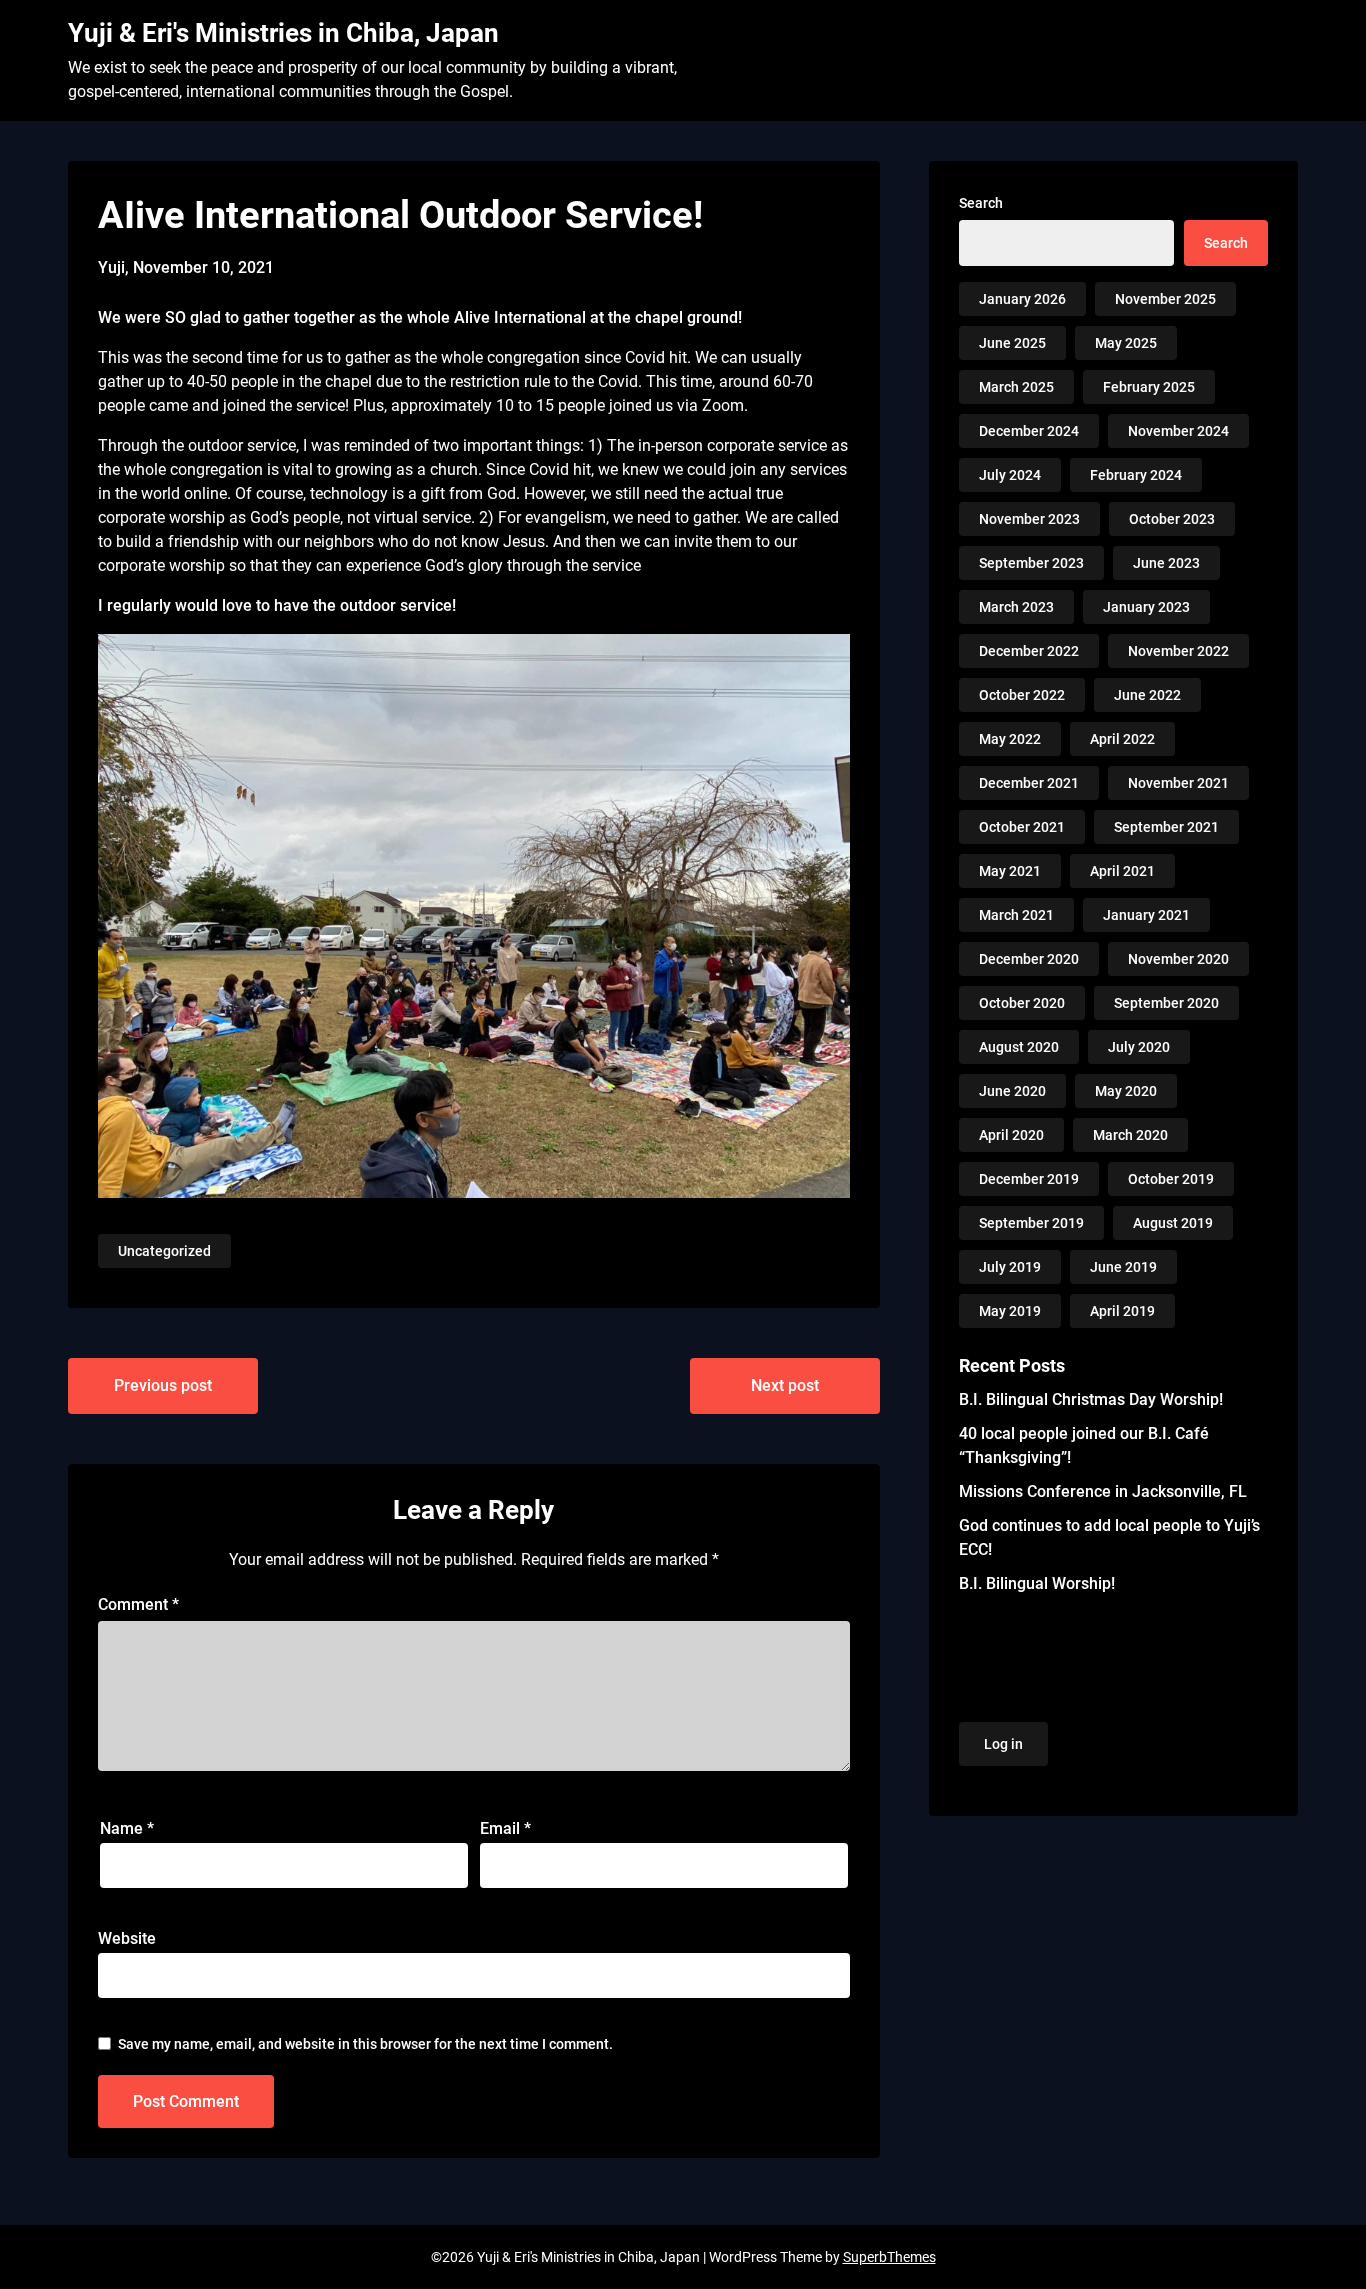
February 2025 (1149, 387)
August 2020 (1019, 1047)
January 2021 (1146, 915)
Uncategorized (164, 1251)
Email (505, 1828)
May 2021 (1010, 871)
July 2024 (1010, 475)
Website (127, 1938)
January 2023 (1146, 607)
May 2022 (1010, 739)
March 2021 (1016, 915)
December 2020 (1029, 959)
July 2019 (1010, 1267)
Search (981, 203)
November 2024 (1178, 431)
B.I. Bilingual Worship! (1037, 1583)
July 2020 (1139, 1047)
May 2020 (1126, 1091)
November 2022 (1178, 651)
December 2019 (1029, 1179)
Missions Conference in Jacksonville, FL (1103, 1491)
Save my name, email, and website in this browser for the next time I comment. (365, 2044)
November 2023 (1029, 519)
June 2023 (1166, 563)
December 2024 (1029, 431)
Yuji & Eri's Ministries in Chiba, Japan (283, 33)
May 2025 (1126, 343)
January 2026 (1022, 299)
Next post (785, 1385)
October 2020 (1022, 1003)
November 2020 (1178, 959)
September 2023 (1031, 563)
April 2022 (1122, 739)
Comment (138, 1604)
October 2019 (1171, 1179)
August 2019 (1173, 1223)
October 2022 (1022, 695)
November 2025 (1165, 299)
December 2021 (1029, 783)
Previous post (163, 1385)
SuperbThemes (889, 2257)
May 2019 (1010, 1311)
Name (127, 1828)
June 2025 (1012, 343)
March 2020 (1130, 1135)
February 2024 (1136, 475)
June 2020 (1012, 1091)
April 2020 (1011, 1135)
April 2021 (1122, 871)
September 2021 (1166, 827)
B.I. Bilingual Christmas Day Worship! (1091, 1399)
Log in (1003, 1744)
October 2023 (1172, 519)
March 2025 (1016, 387)
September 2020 (1166, 1003)
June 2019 (1123, 1267)
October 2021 (1022, 827)
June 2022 (1147, 695)
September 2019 (1031, 1223)
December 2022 (1029, 651)
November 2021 (1178, 783)
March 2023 (1016, 607)
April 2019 (1122, 1311)
